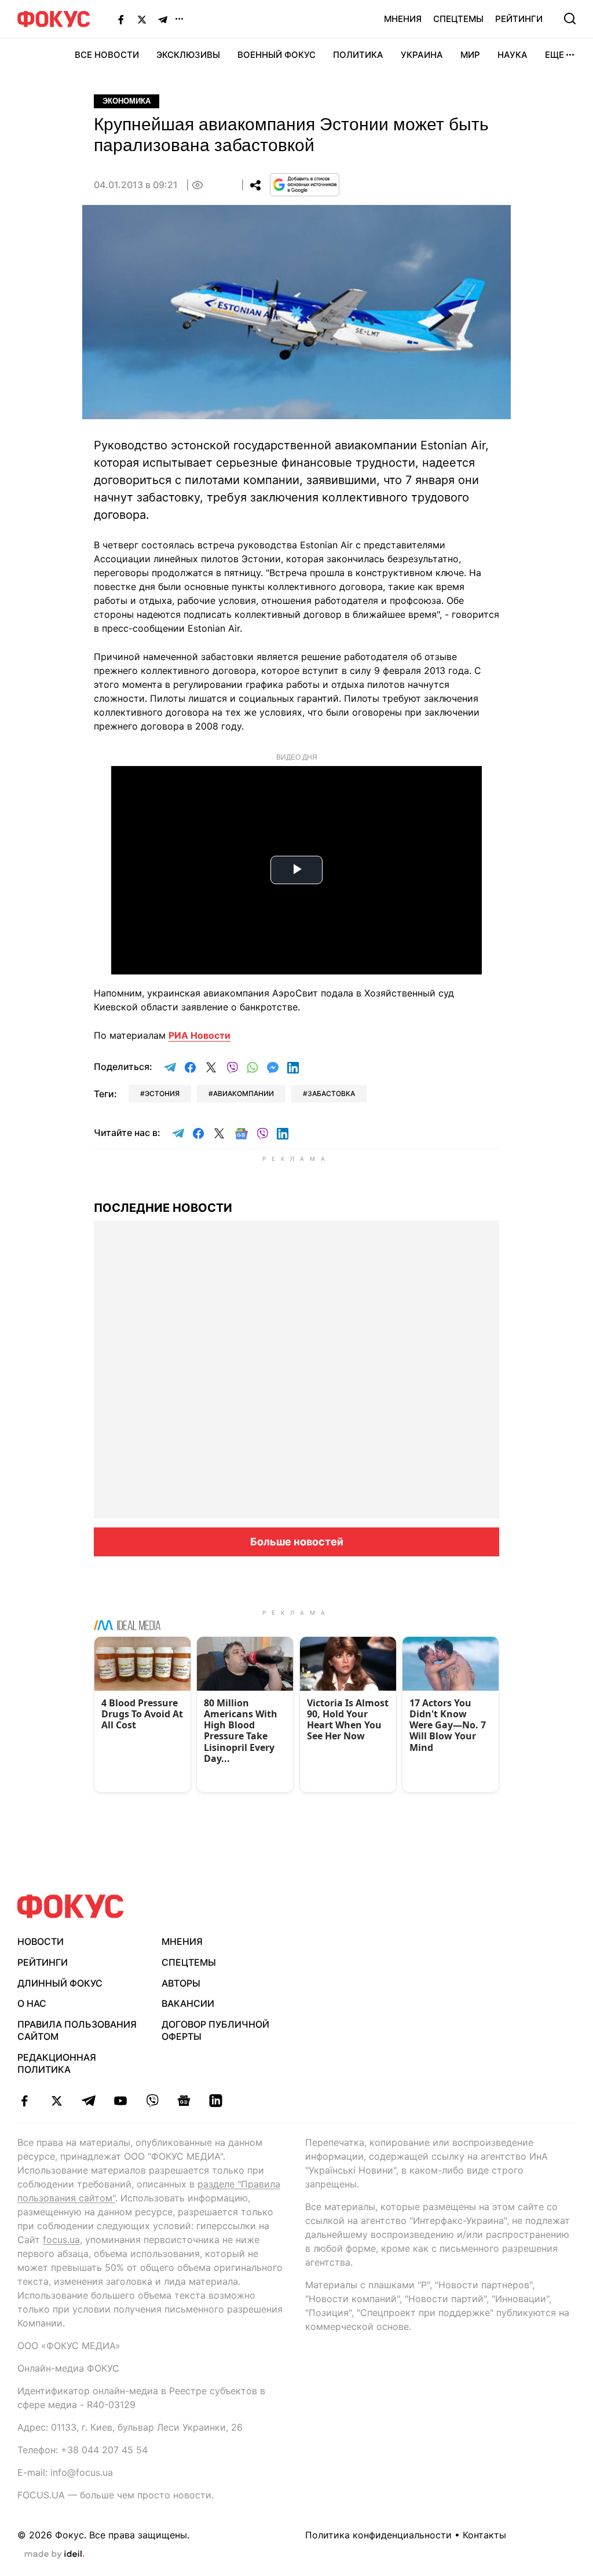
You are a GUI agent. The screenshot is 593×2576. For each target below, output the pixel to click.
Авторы (181, 1983)
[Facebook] (121, 19)
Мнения (403, 19)
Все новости (107, 55)
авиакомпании (244, 1093)
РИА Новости (200, 1035)
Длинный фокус (60, 1983)
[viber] (152, 2101)
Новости (41, 1941)
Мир (470, 55)
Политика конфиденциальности (378, 2535)
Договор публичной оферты (215, 2030)
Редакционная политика (57, 2063)
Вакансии (188, 2003)
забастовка (331, 1093)
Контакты (484, 2535)
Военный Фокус (277, 55)
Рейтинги (519, 19)
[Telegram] (163, 19)
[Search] (570, 19)
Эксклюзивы (188, 55)
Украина (422, 55)
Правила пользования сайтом (77, 2030)
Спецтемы (458, 19)
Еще (554, 55)
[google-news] (184, 2101)
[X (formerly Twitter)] (142, 19)
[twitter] (56, 2101)
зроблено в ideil (54, 2555)
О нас (32, 2003)
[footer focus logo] (71, 1906)
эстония (162, 1093)
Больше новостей (297, 1542)
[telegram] (88, 2101)
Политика (358, 55)
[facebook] (25, 2101)
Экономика (127, 101)
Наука (513, 55)
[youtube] (120, 2101)
